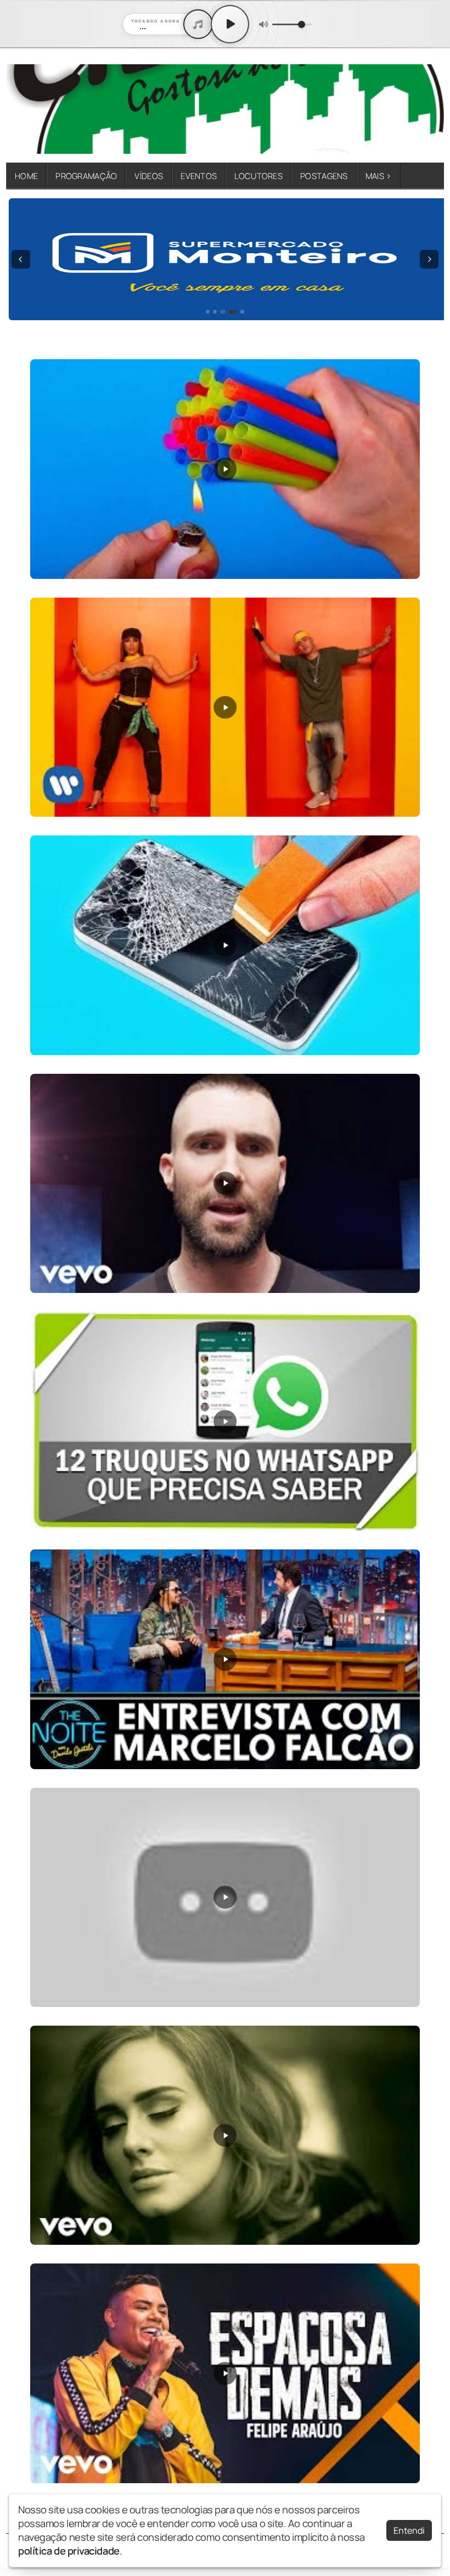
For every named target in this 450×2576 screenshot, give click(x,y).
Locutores (258, 176)
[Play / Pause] (230, 24)
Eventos (199, 176)
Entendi (409, 2530)
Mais (379, 176)
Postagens (324, 176)
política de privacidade (69, 2551)
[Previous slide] (21, 259)
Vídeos (149, 176)
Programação (86, 176)
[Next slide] (429, 259)
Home (26, 176)
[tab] (208, 312)
